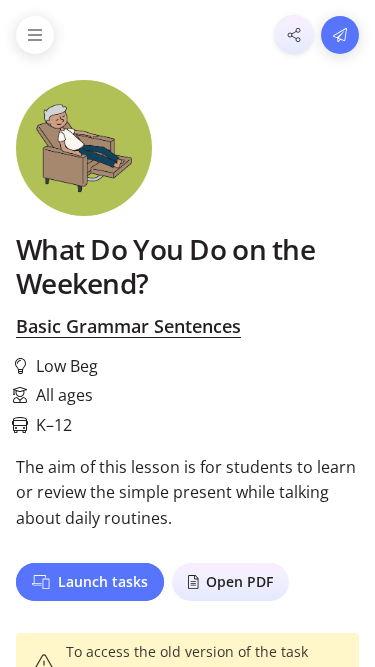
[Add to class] (340, 35)
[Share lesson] (294, 35)
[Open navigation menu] (35, 35)
